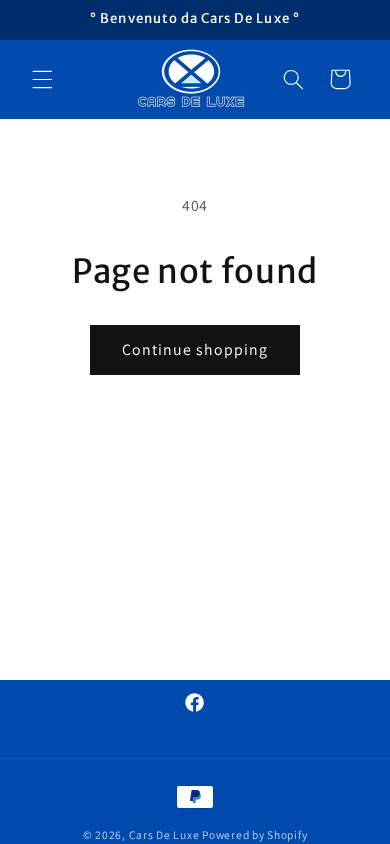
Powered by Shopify (254, 834)
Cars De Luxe (164, 834)
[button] (42, 79)
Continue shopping (195, 349)
